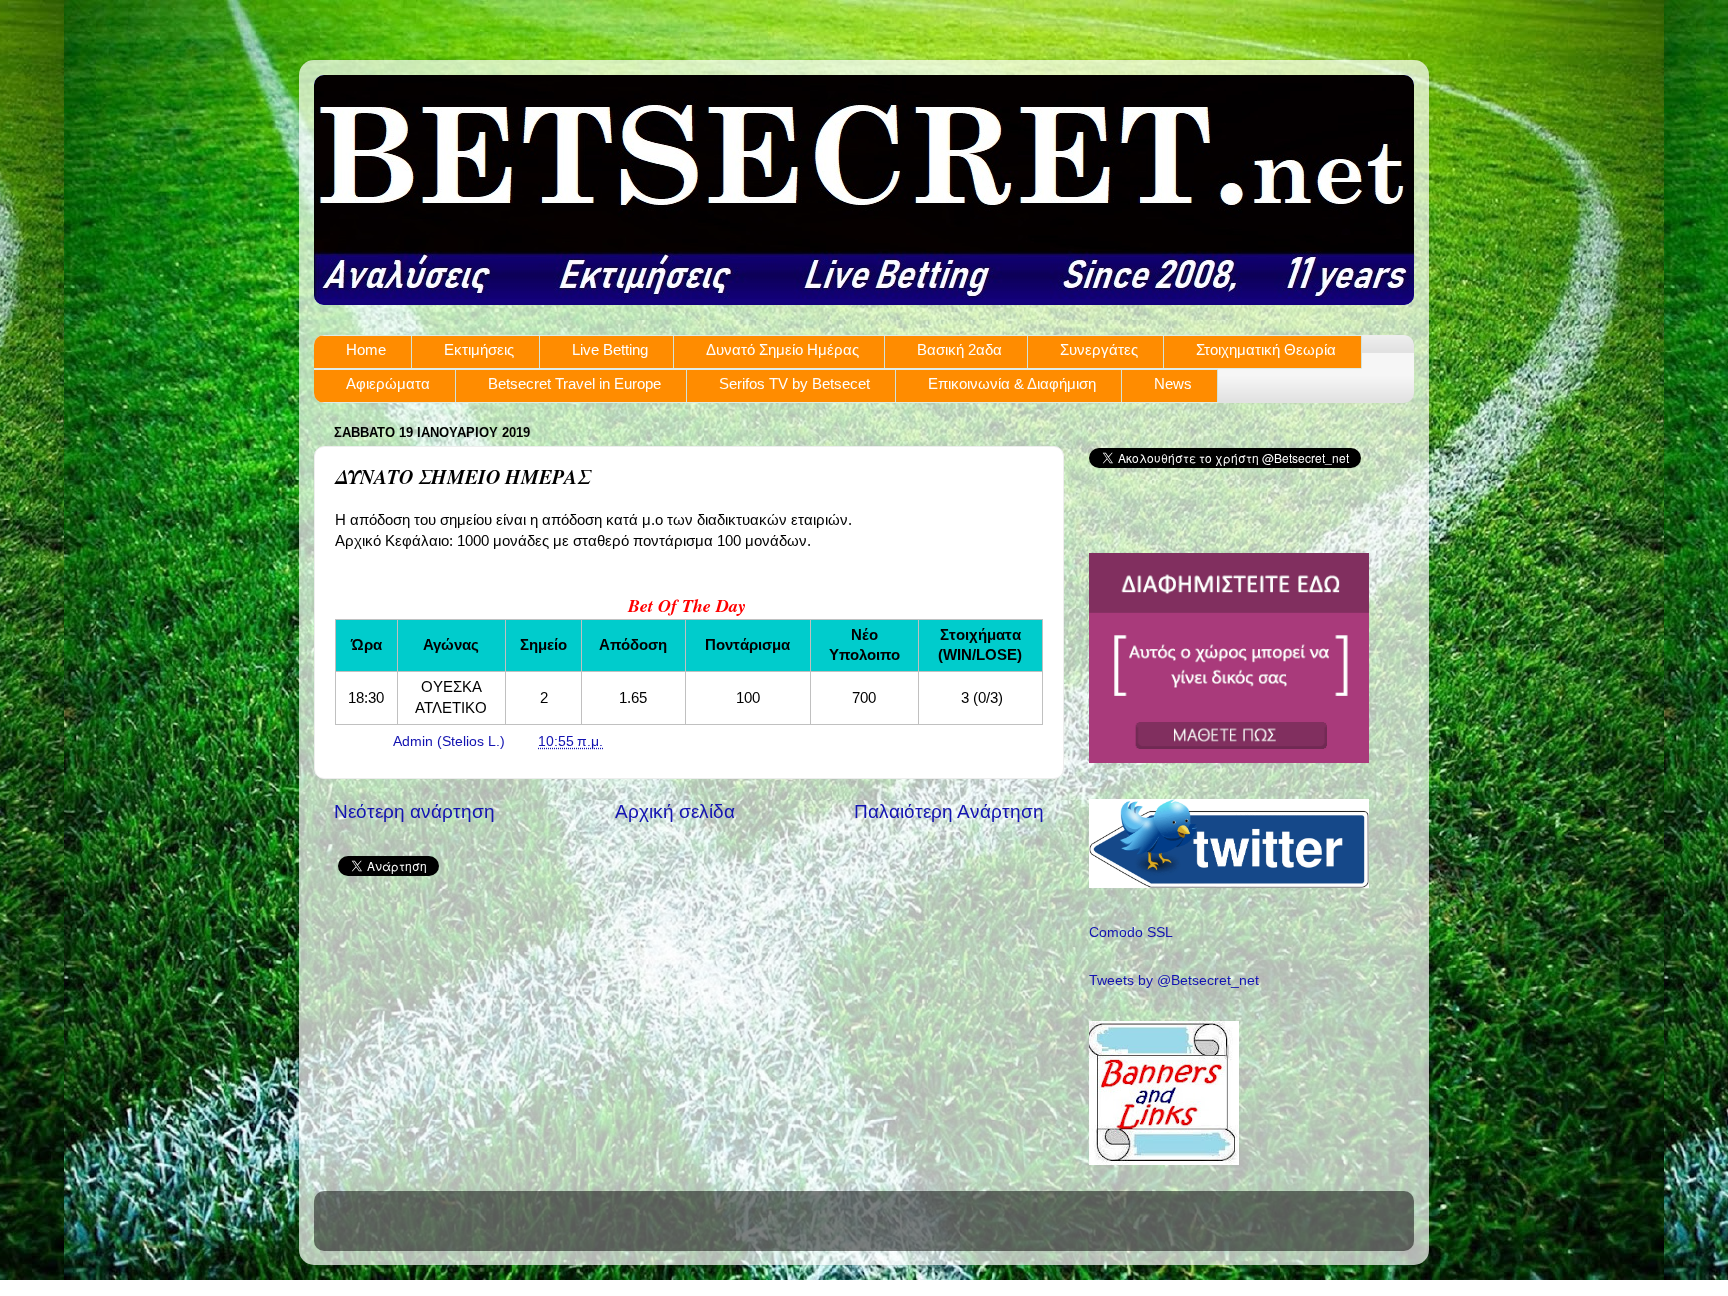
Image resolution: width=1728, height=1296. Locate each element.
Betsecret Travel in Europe (574, 383)
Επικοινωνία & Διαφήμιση (1012, 383)
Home (366, 349)
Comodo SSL (1131, 932)
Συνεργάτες (1099, 349)
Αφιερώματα (388, 383)
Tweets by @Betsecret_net (1174, 980)
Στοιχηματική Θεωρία (1266, 349)
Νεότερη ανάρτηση (414, 811)
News (1173, 383)
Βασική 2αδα (959, 349)
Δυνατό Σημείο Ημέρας (782, 349)
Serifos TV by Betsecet (794, 383)
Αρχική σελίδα (675, 811)
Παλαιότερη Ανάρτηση (949, 811)
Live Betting (610, 349)
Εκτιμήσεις (479, 349)
